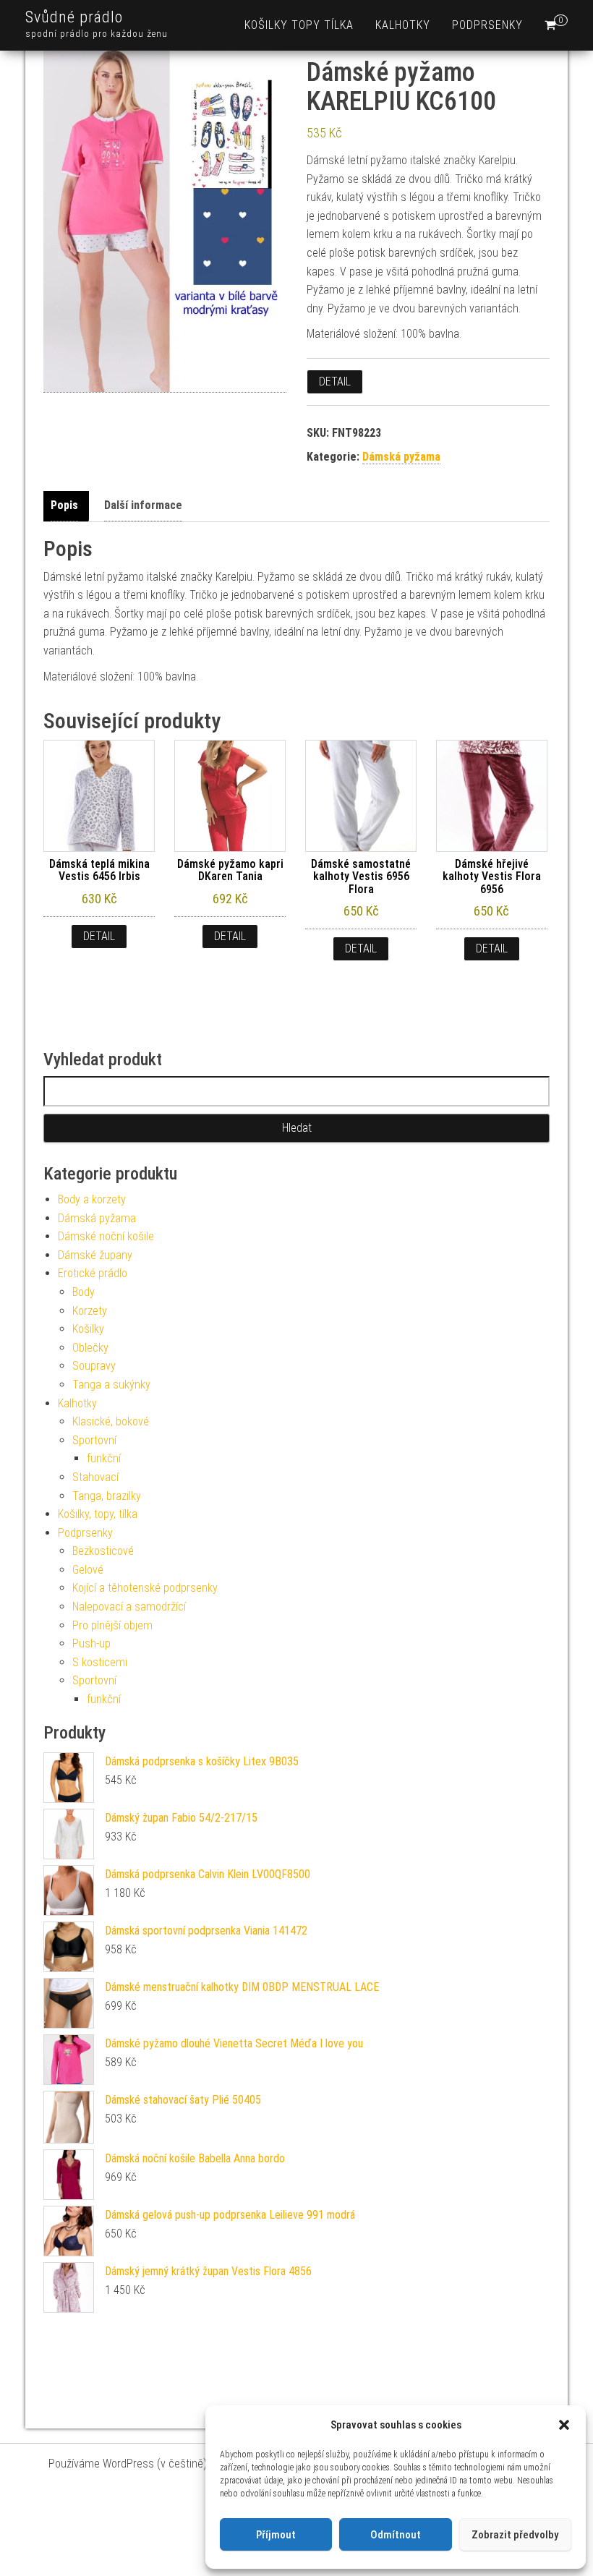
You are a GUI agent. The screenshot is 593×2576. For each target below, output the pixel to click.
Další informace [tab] (143, 505)
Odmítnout (396, 2535)
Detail (335, 381)
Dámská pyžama (401, 457)
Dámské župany (95, 1255)
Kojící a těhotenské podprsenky (145, 1588)
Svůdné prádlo (74, 17)
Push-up (91, 1643)
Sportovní (94, 1440)
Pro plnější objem (112, 1625)
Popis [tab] (64, 505)
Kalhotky (403, 25)
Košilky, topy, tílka (98, 1514)
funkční (104, 1458)
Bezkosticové (103, 1551)
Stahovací (95, 1477)
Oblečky (90, 1348)
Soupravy (94, 1366)
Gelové (88, 1570)
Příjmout (276, 2535)
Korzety (90, 1311)
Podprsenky (487, 25)
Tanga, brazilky (107, 1496)
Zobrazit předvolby (515, 2535)
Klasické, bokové (111, 1421)
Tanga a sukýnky (111, 1385)
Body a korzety (92, 1199)
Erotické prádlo (93, 1273)
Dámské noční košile (106, 1236)
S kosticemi (100, 1662)
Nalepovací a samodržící (129, 1607)
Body (84, 1292)
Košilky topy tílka (299, 25)
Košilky (88, 1329)
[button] (564, 2425)
